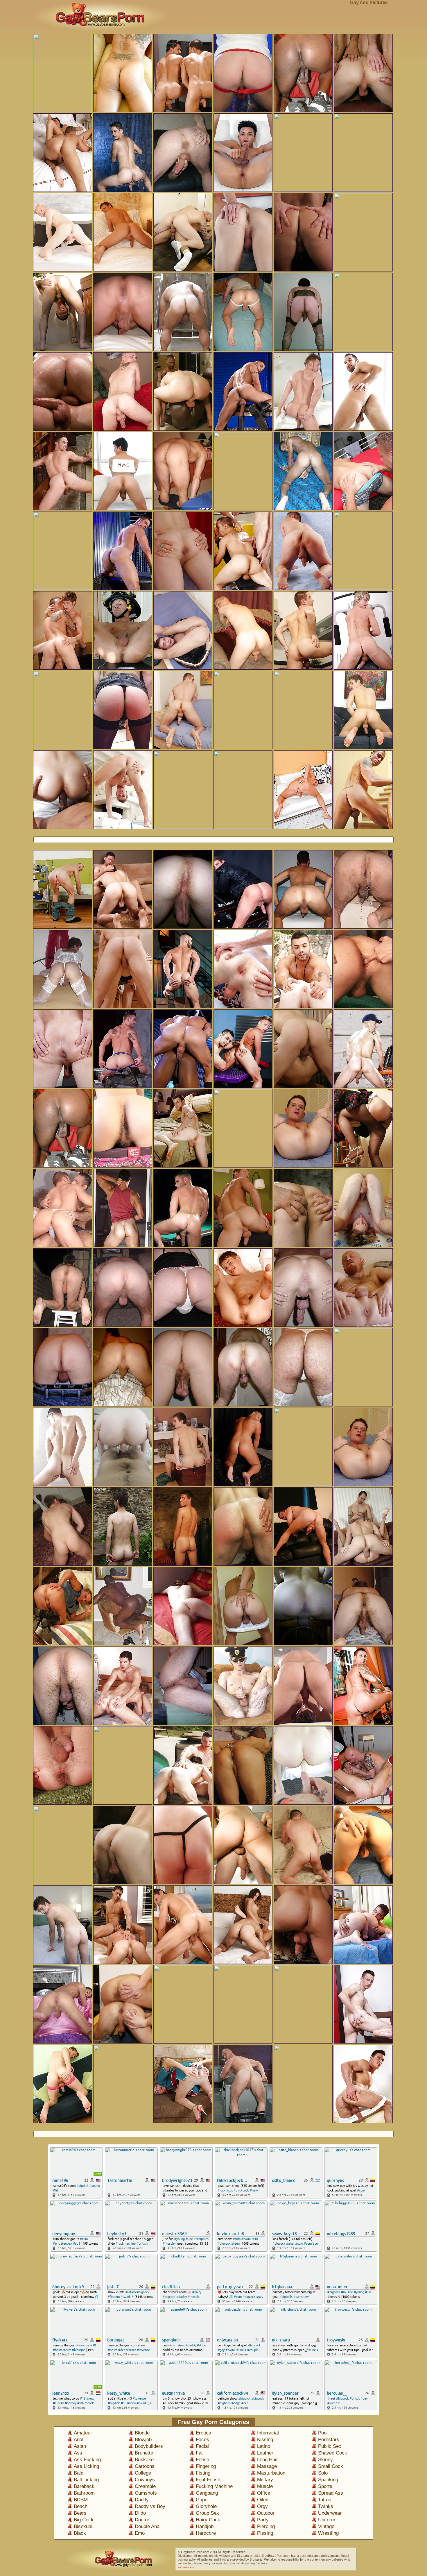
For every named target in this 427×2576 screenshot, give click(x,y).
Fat (199, 2453)
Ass (78, 2453)
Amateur (83, 2433)
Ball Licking (86, 2480)
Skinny (325, 2460)
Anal (79, 2440)
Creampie (145, 2486)
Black (80, 2533)
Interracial (268, 2433)
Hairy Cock (208, 2520)
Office (264, 2493)
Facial (202, 2446)
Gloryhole (206, 2506)
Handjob (205, 2526)
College (143, 2473)
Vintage (326, 2526)
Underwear (330, 2513)
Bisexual (83, 2526)
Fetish (202, 2460)
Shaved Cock (333, 2453)
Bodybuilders (149, 2446)
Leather (265, 2453)
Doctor (142, 2520)
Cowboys (145, 2480)
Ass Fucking (87, 2460)
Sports (325, 2486)
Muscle (265, 2486)
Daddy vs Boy (150, 2506)
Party (263, 2520)
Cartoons (145, 2466)
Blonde (142, 2433)
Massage (267, 2466)
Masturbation (271, 2473)
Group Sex (207, 2513)
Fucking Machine (214, 2486)
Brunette (144, 2453)
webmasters (186, 2567)
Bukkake (144, 2460)
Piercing (266, 2526)
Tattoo (325, 2500)
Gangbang (207, 2493)
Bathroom (84, 2493)
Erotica (203, 2433)
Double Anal (148, 2526)
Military (265, 2480)
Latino (264, 2446)
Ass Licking (86, 2466)
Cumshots (146, 2493)
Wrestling (328, 2533)
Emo (140, 2533)
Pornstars (329, 2440)
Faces (202, 2440)
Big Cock (84, 2520)
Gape (202, 2500)
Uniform (327, 2520)
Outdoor (266, 2513)
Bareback (84, 2486)
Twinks (326, 2506)
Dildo (140, 2513)
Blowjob (143, 2440)
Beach (81, 2506)
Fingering (206, 2466)
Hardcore (206, 2533)
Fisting (203, 2473)
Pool (323, 2433)
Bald (79, 2473)
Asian (80, 2446)
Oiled (263, 2500)
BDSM (81, 2500)
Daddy (142, 2500)
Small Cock (331, 2466)
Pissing (265, 2533)
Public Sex (330, 2446)
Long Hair (268, 2460)
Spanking (328, 2480)
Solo (323, 2473)
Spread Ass (331, 2493)
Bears (80, 2513)
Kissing (265, 2440)
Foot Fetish (208, 2480)
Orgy (262, 2506)
